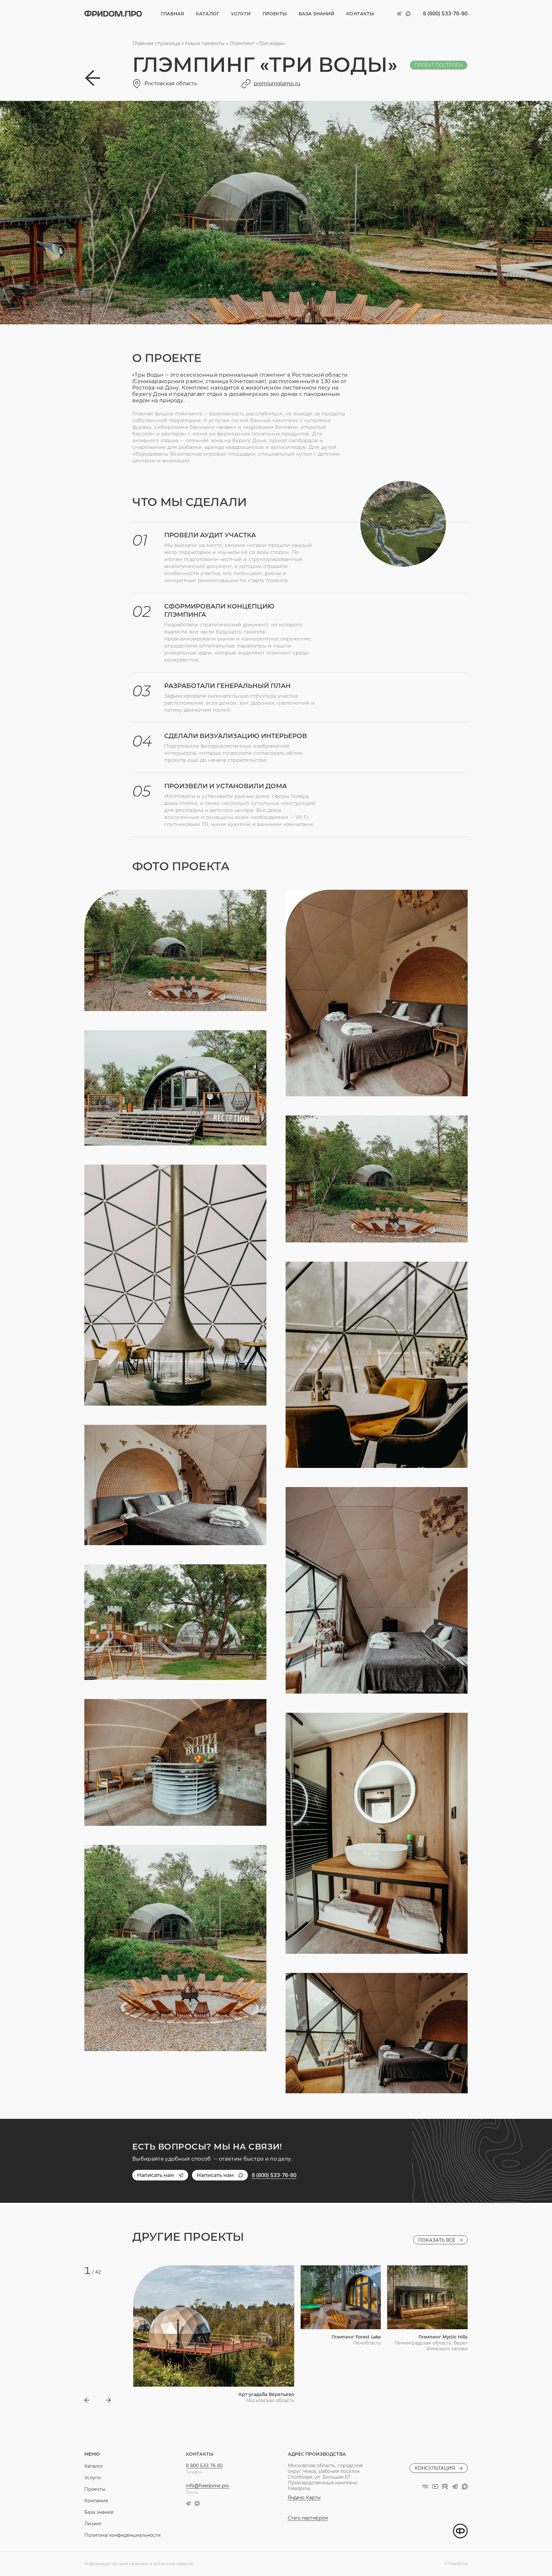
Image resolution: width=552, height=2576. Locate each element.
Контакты (360, 14)
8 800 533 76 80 (204, 2466)
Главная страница (156, 43)
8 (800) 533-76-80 (445, 14)
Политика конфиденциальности (123, 2535)
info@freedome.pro (207, 2486)
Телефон (194, 2472)
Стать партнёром (308, 2518)
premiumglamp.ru (277, 83)
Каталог (207, 14)
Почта (192, 2492)
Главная (172, 14)
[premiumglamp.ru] (246, 84)
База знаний (317, 14)
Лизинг (93, 2524)
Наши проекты (204, 43)
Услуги (241, 14)
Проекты (275, 14)
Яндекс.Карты (304, 2497)
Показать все (437, 2240)
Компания (96, 2501)
